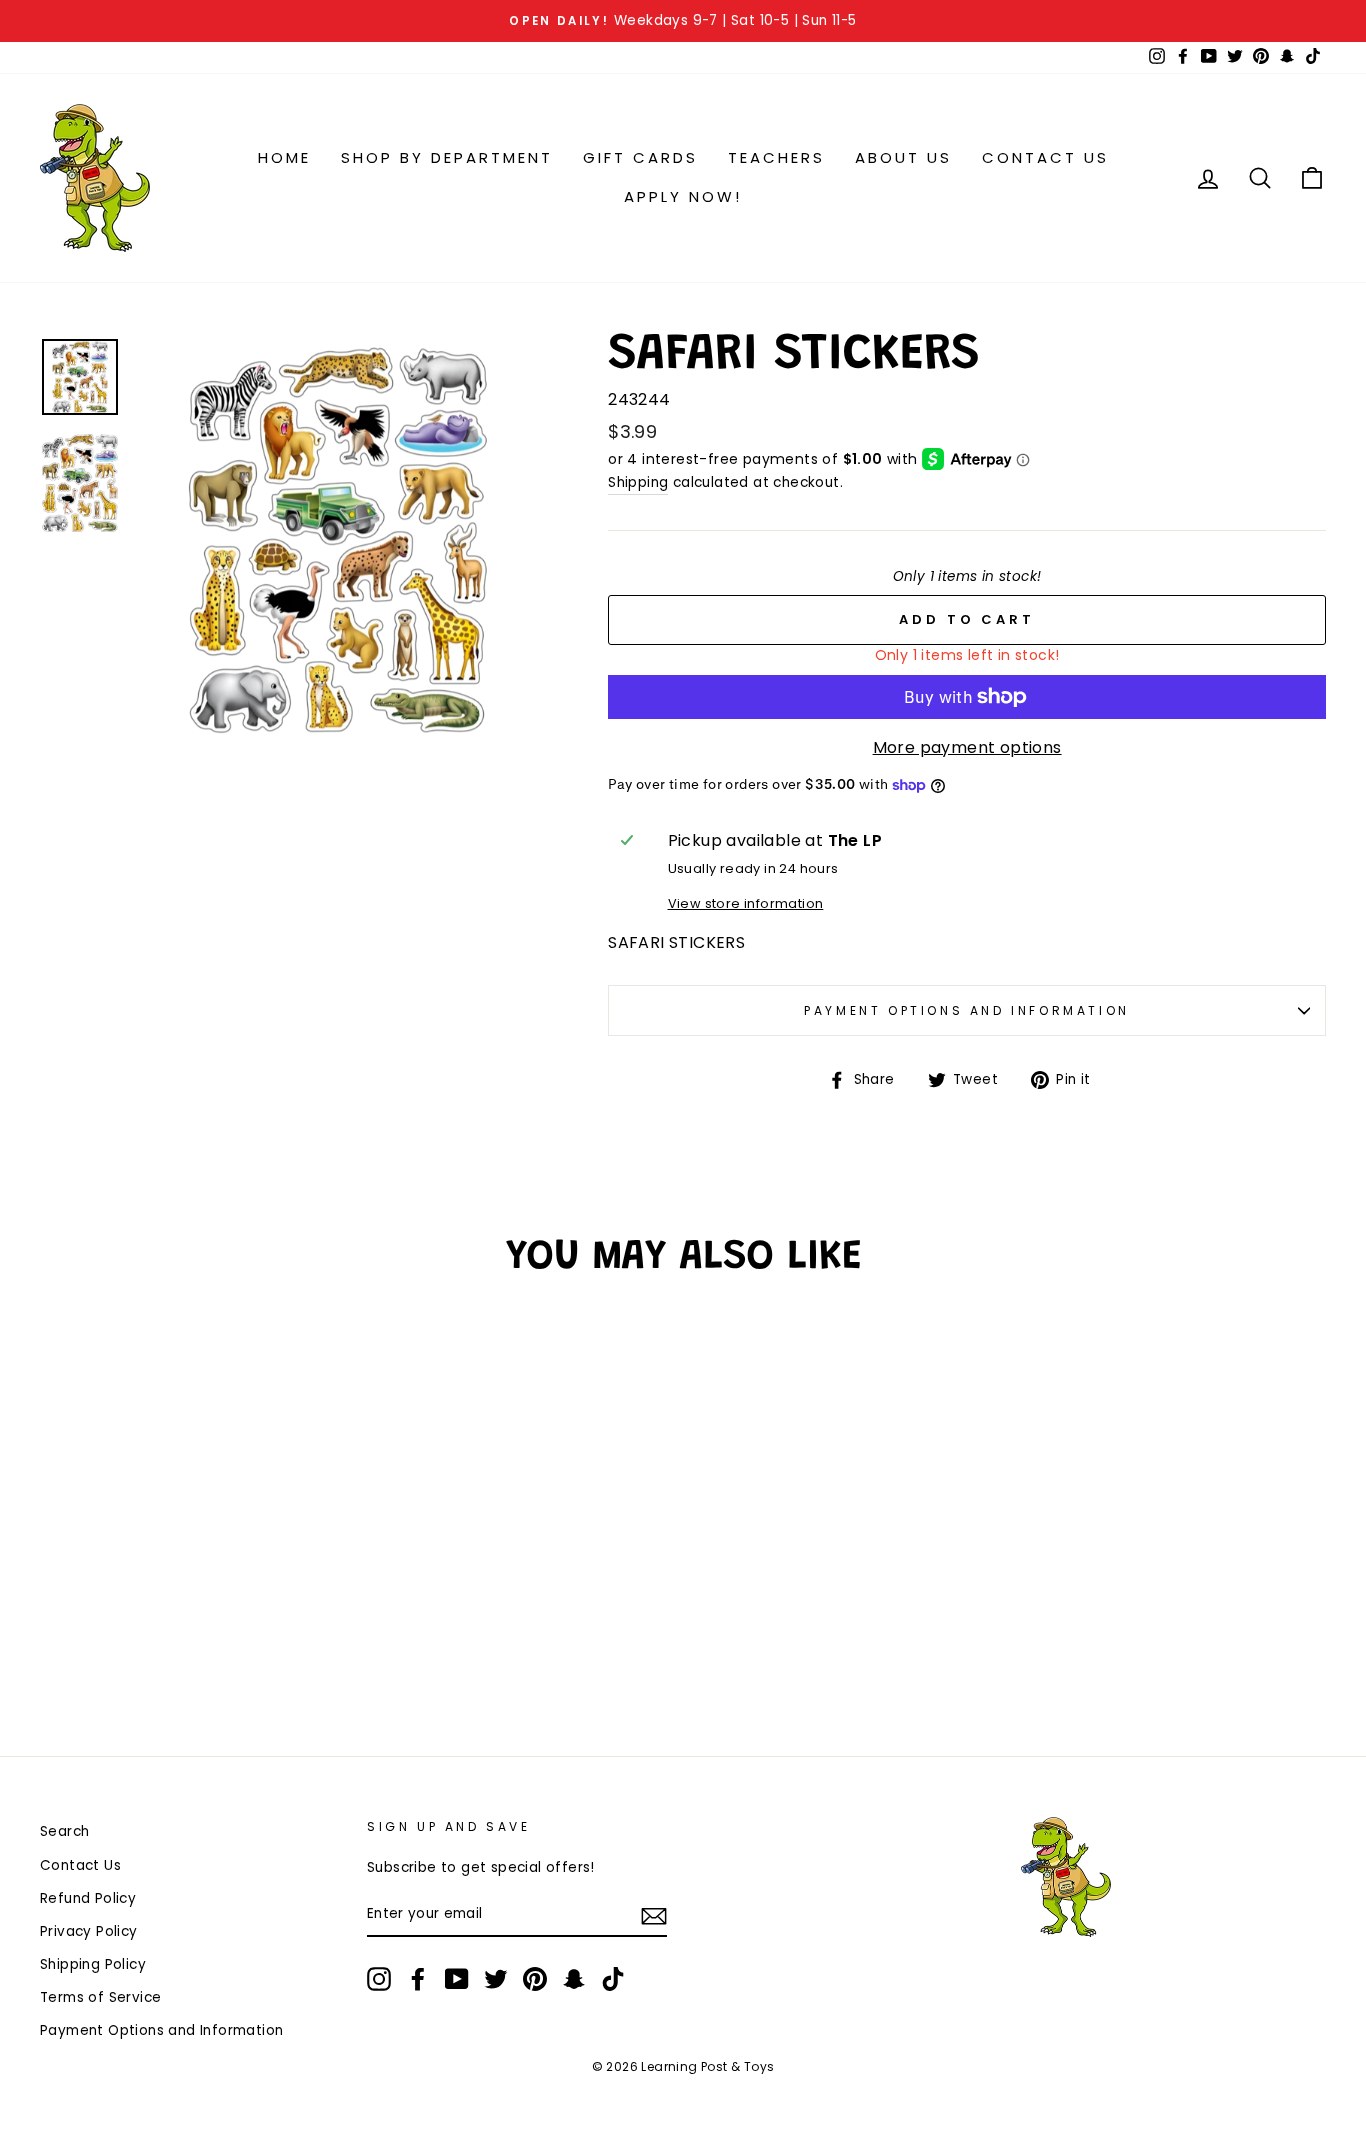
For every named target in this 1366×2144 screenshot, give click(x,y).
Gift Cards (640, 157)
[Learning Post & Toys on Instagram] (379, 1979)
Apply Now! (683, 196)
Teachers (776, 157)
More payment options (967, 747)
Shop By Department (447, 157)
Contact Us (1045, 157)
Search (64, 1831)
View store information (746, 903)
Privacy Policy (89, 1931)
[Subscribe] (654, 1915)
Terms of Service (100, 1997)
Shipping (638, 482)
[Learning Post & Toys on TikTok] (613, 1979)
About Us (903, 157)
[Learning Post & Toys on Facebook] (418, 1979)
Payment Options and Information (967, 1010)
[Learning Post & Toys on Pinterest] (535, 1979)
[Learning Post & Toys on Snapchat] (574, 1979)
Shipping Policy (93, 1964)
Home (284, 157)
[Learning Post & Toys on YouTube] (457, 1979)
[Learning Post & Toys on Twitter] (496, 1979)
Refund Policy (88, 1898)
